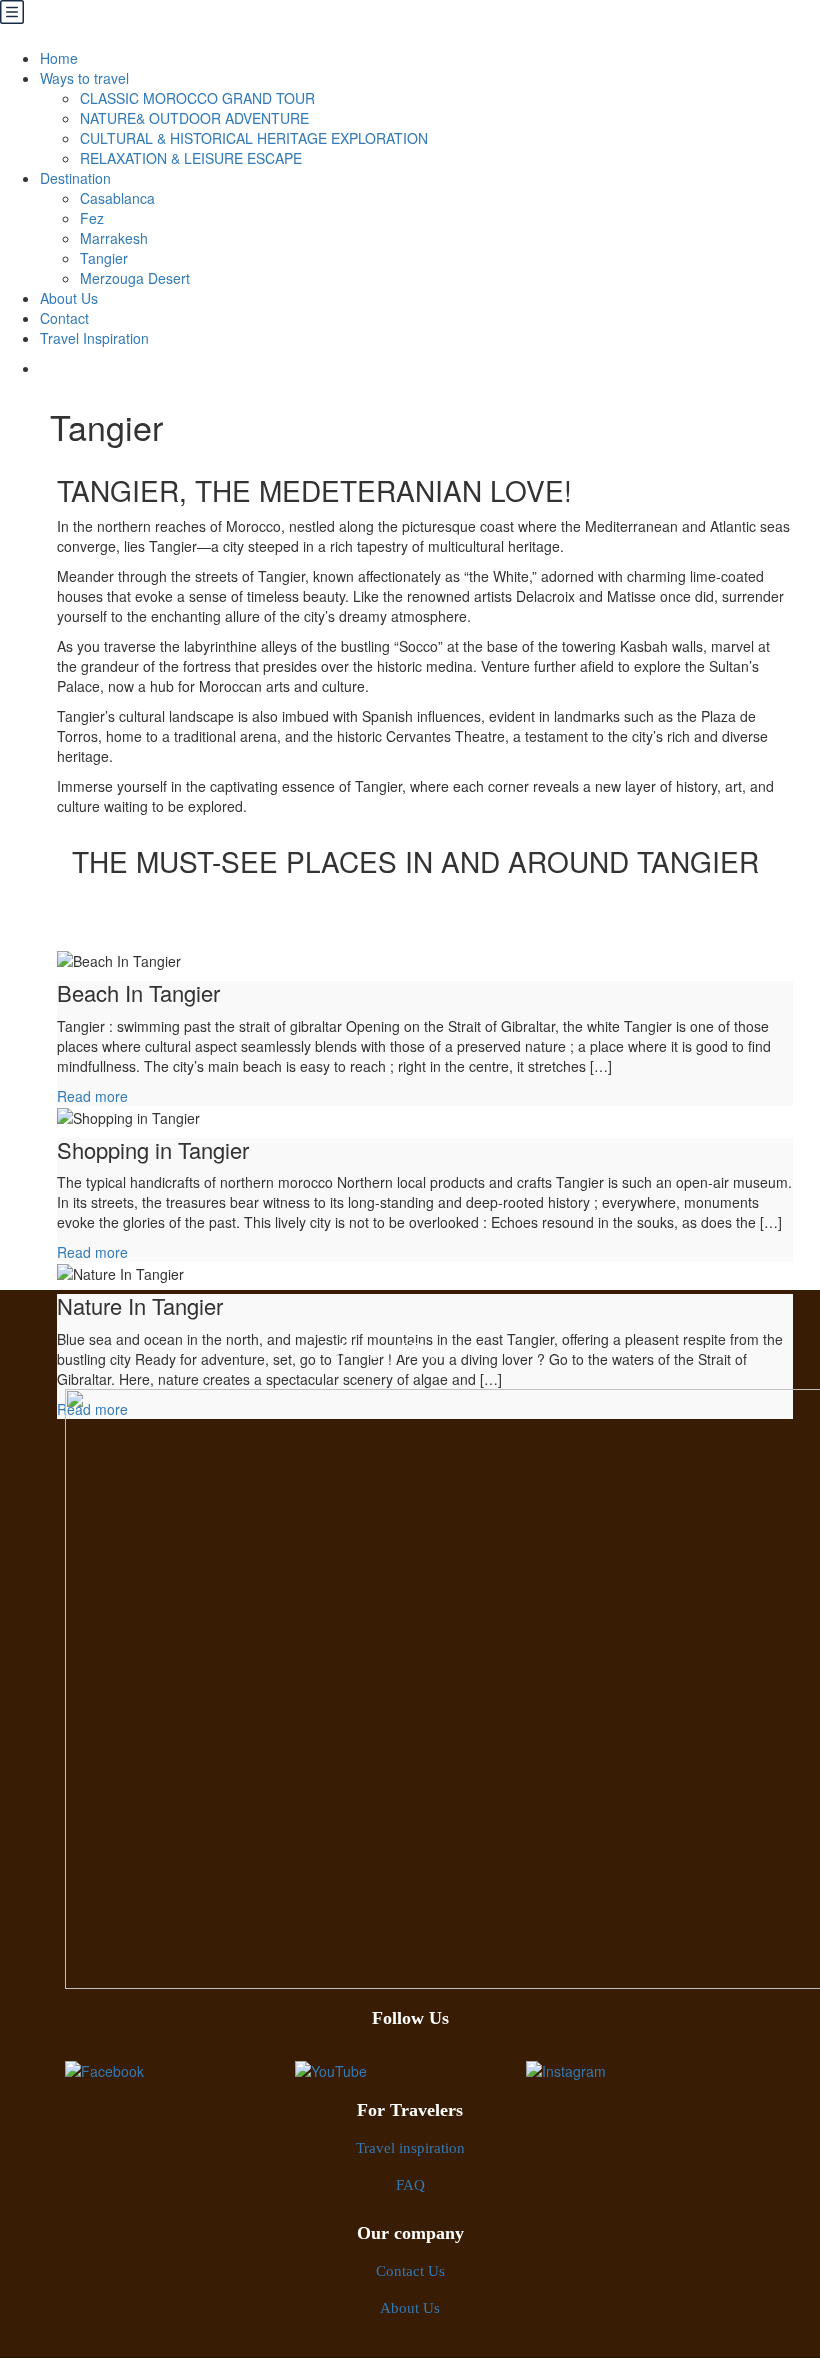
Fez (92, 218)
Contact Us (410, 2271)
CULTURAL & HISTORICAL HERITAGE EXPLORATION (254, 138)
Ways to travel (84, 78)
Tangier (104, 258)
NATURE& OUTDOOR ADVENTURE (194, 118)
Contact (64, 318)
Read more (92, 1096)
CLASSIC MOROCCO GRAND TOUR (197, 98)
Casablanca (117, 198)
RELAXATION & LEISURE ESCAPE (191, 158)
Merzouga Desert (135, 278)
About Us (69, 298)
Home (59, 58)
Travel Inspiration (94, 338)
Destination (75, 178)
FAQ (410, 2185)
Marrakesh (114, 238)
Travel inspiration (410, 2148)
